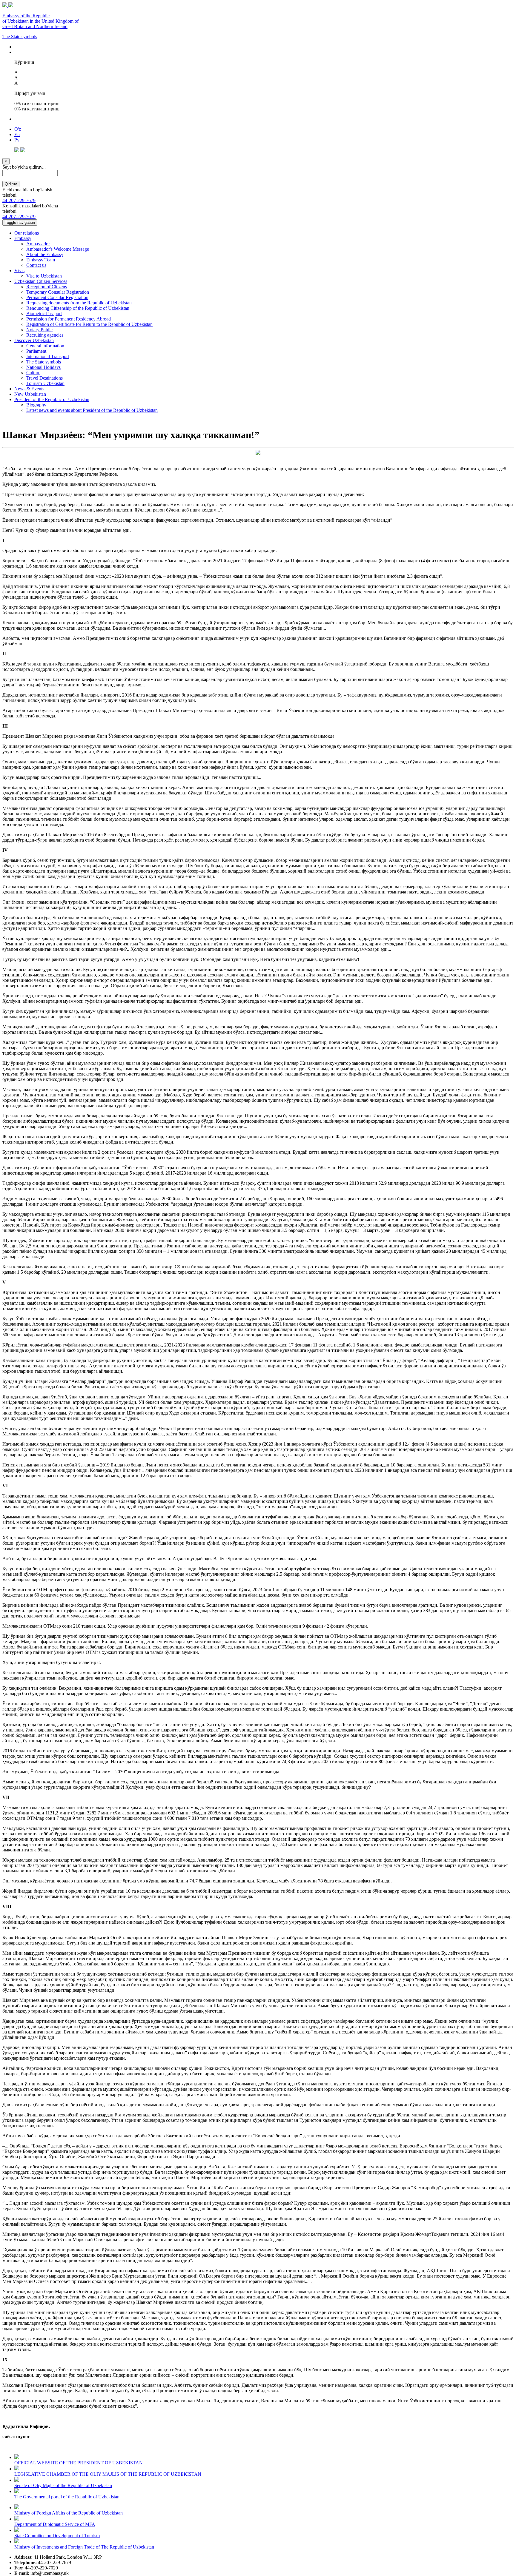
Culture (33, 373)
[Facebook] (17, 151)
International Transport (48, 356)
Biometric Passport (44, 313)
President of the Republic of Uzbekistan (52, 399)
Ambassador (38, 244)
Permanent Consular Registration (57, 297)
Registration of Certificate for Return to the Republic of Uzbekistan (89, 324)
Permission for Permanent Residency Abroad (69, 319)
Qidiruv (11, 184)
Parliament (36, 351)
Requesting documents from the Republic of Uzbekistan (79, 303)
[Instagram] (23, 151)
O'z (18, 129)
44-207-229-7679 (19, 200)
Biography (36, 405)
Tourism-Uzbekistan (45, 383)
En (17, 134)
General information (45, 346)
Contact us (36, 265)
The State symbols (20, 37)
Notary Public (39, 330)
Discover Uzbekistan (34, 340)
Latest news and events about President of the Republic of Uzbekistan (92, 410)
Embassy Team (41, 260)
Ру (17, 140)
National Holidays (43, 367)
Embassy (23, 238)
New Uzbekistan (30, 394)
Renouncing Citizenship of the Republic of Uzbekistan (78, 308)
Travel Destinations (44, 378)
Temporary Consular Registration (58, 292)
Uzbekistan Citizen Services (41, 281)
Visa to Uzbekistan (44, 276)
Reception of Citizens (47, 287)
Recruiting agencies (45, 335)
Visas (19, 271)
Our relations (27, 233)
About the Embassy (45, 254)
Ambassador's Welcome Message (58, 249)
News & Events (29, 389)
